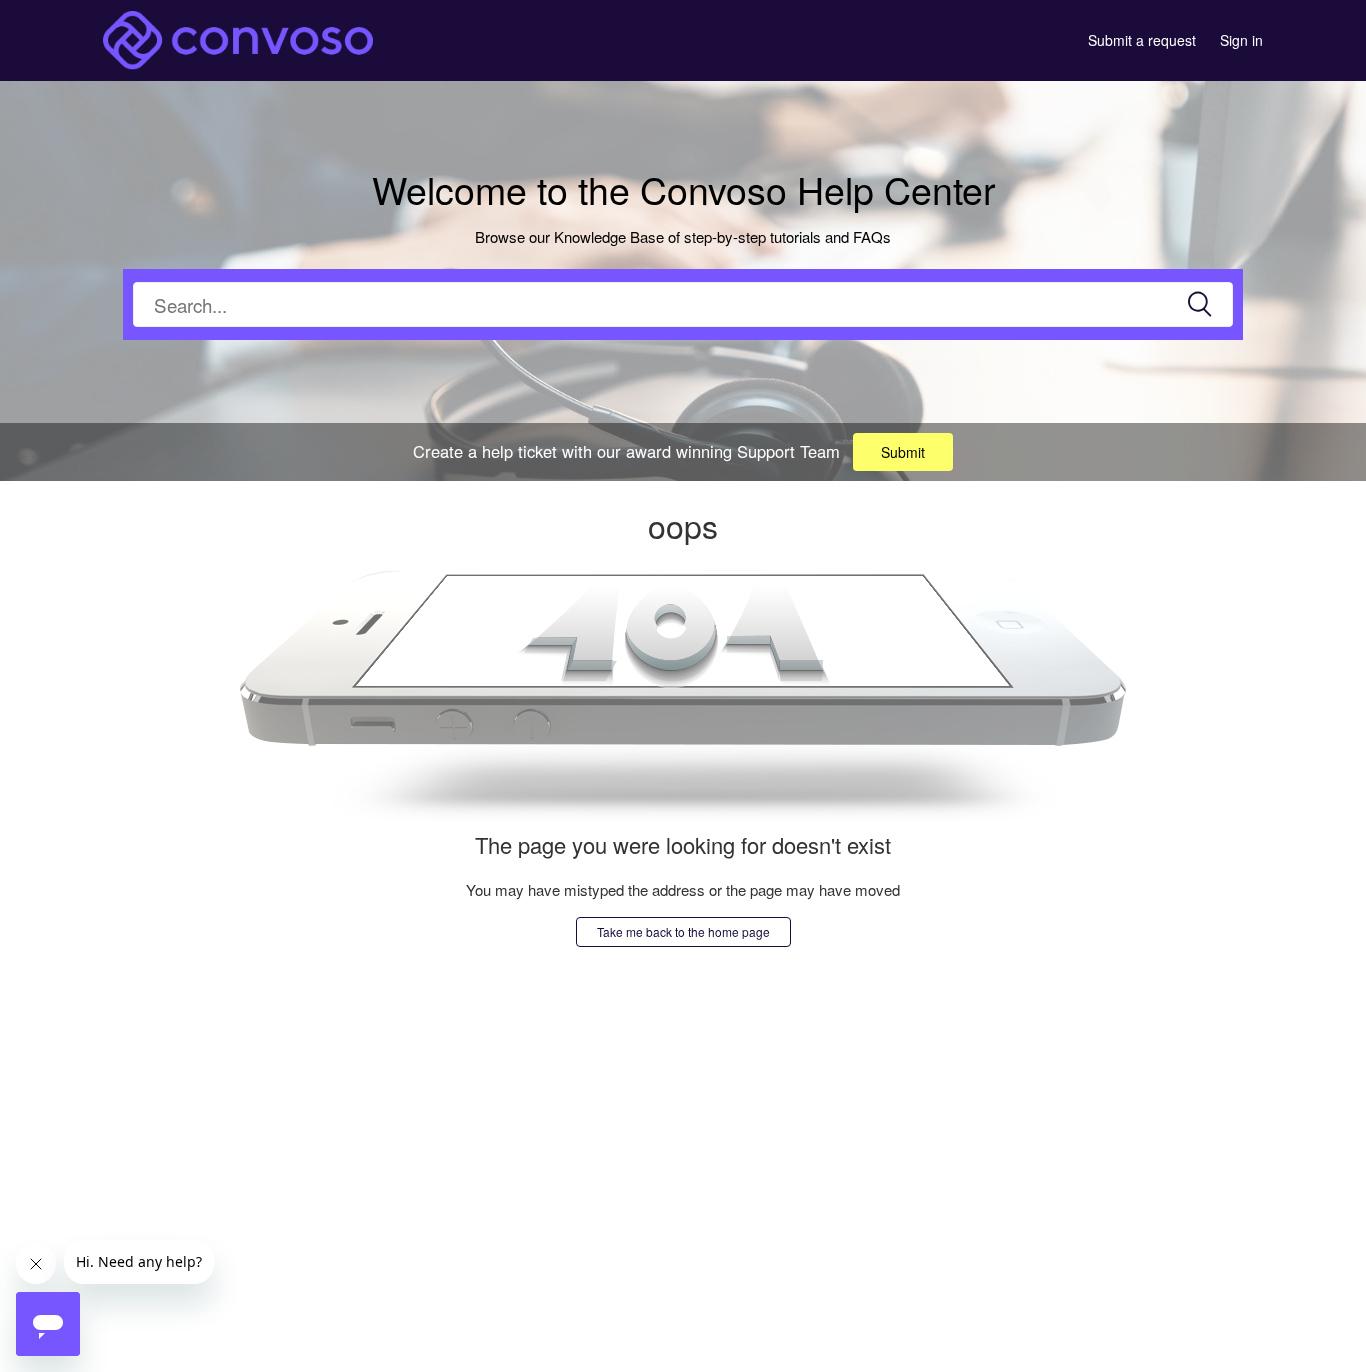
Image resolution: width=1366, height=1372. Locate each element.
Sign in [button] (1241, 40)
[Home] (238, 37)
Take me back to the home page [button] (683, 931)
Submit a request (1142, 40)
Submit (903, 452)
